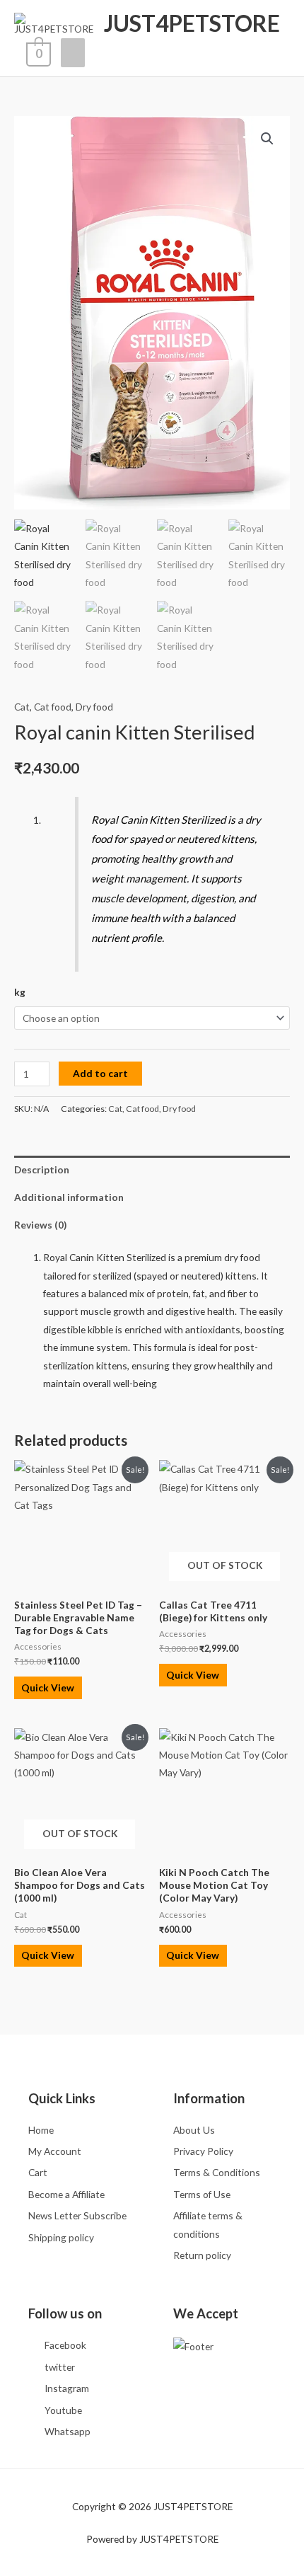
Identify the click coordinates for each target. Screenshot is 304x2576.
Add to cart (100, 1073)
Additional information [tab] (69, 1197)
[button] (267, 139)
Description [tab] (42, 1169)
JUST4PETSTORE (192, 23)
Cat (22, 707)
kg (20, 992)
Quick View (48, 1687)
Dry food (94, 707)
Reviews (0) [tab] (40, 1225)
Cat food (53, 707)
